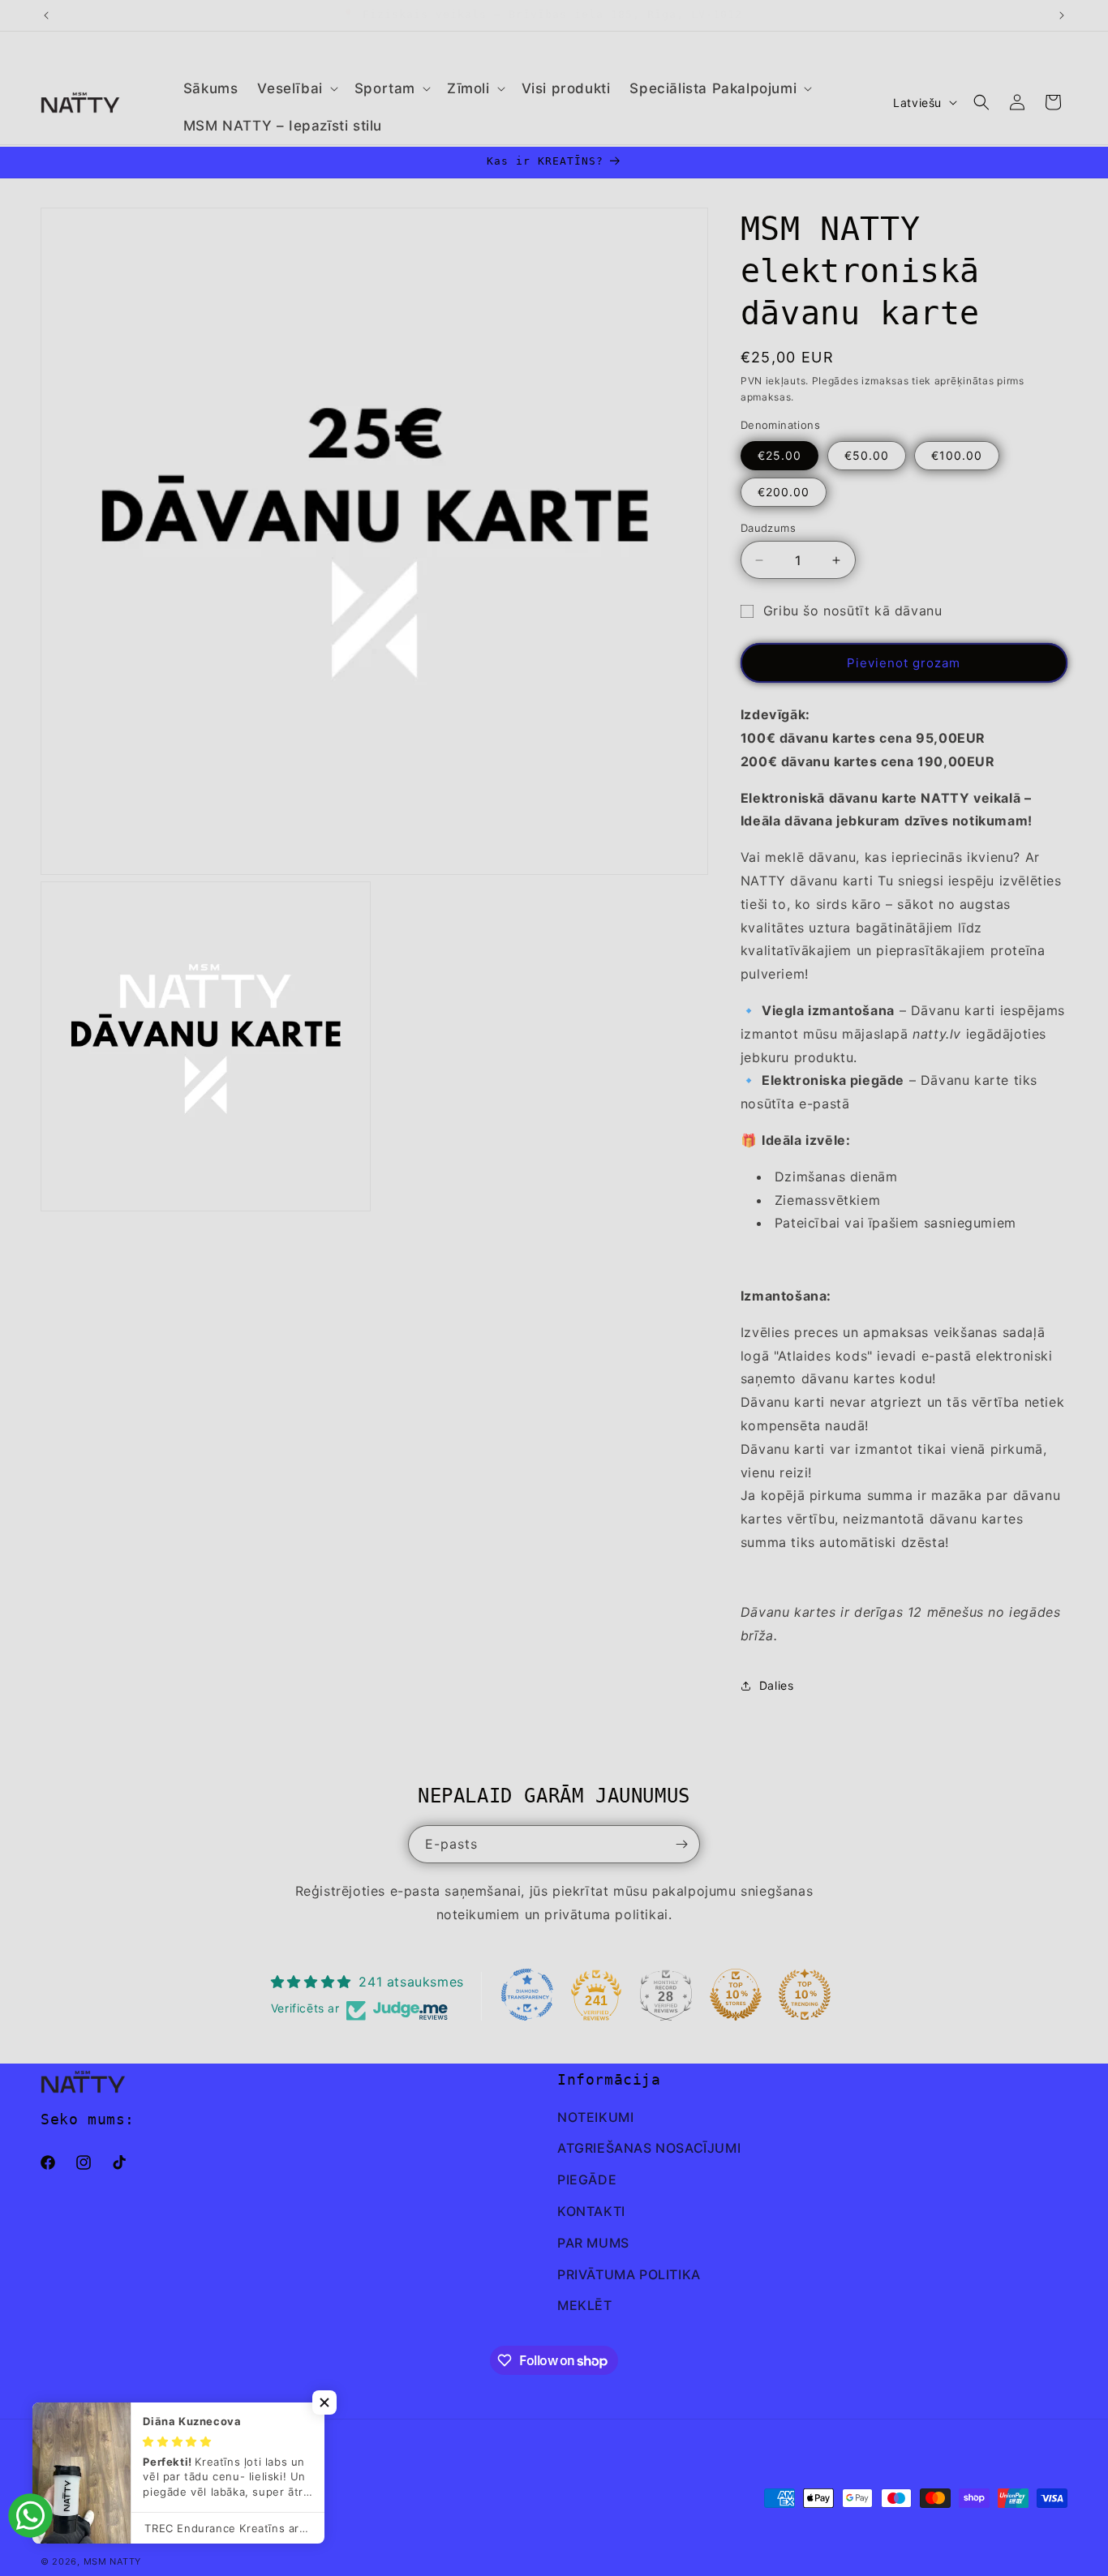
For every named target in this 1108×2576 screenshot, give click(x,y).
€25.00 (779, 455)
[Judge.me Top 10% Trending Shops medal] (805, 1995)
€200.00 (784, 492)
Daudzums (768, 528)
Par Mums (593, 2243)
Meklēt (585, 2305)
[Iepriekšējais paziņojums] (46, 15)
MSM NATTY (112, 2561)
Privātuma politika (629, 2274)
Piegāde (587, 2180)
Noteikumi (595, 2117)
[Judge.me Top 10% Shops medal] (736, 1995)
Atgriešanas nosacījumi (649, 2148)
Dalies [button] (777, 1685)
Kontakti (591, 2211)
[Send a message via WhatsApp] (30, 2516)
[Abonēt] (681, 1844)
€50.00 (867, 455)
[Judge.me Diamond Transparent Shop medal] (527, 1995)
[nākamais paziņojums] (1062, 15)
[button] (296, 88)
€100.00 (957, 455)
